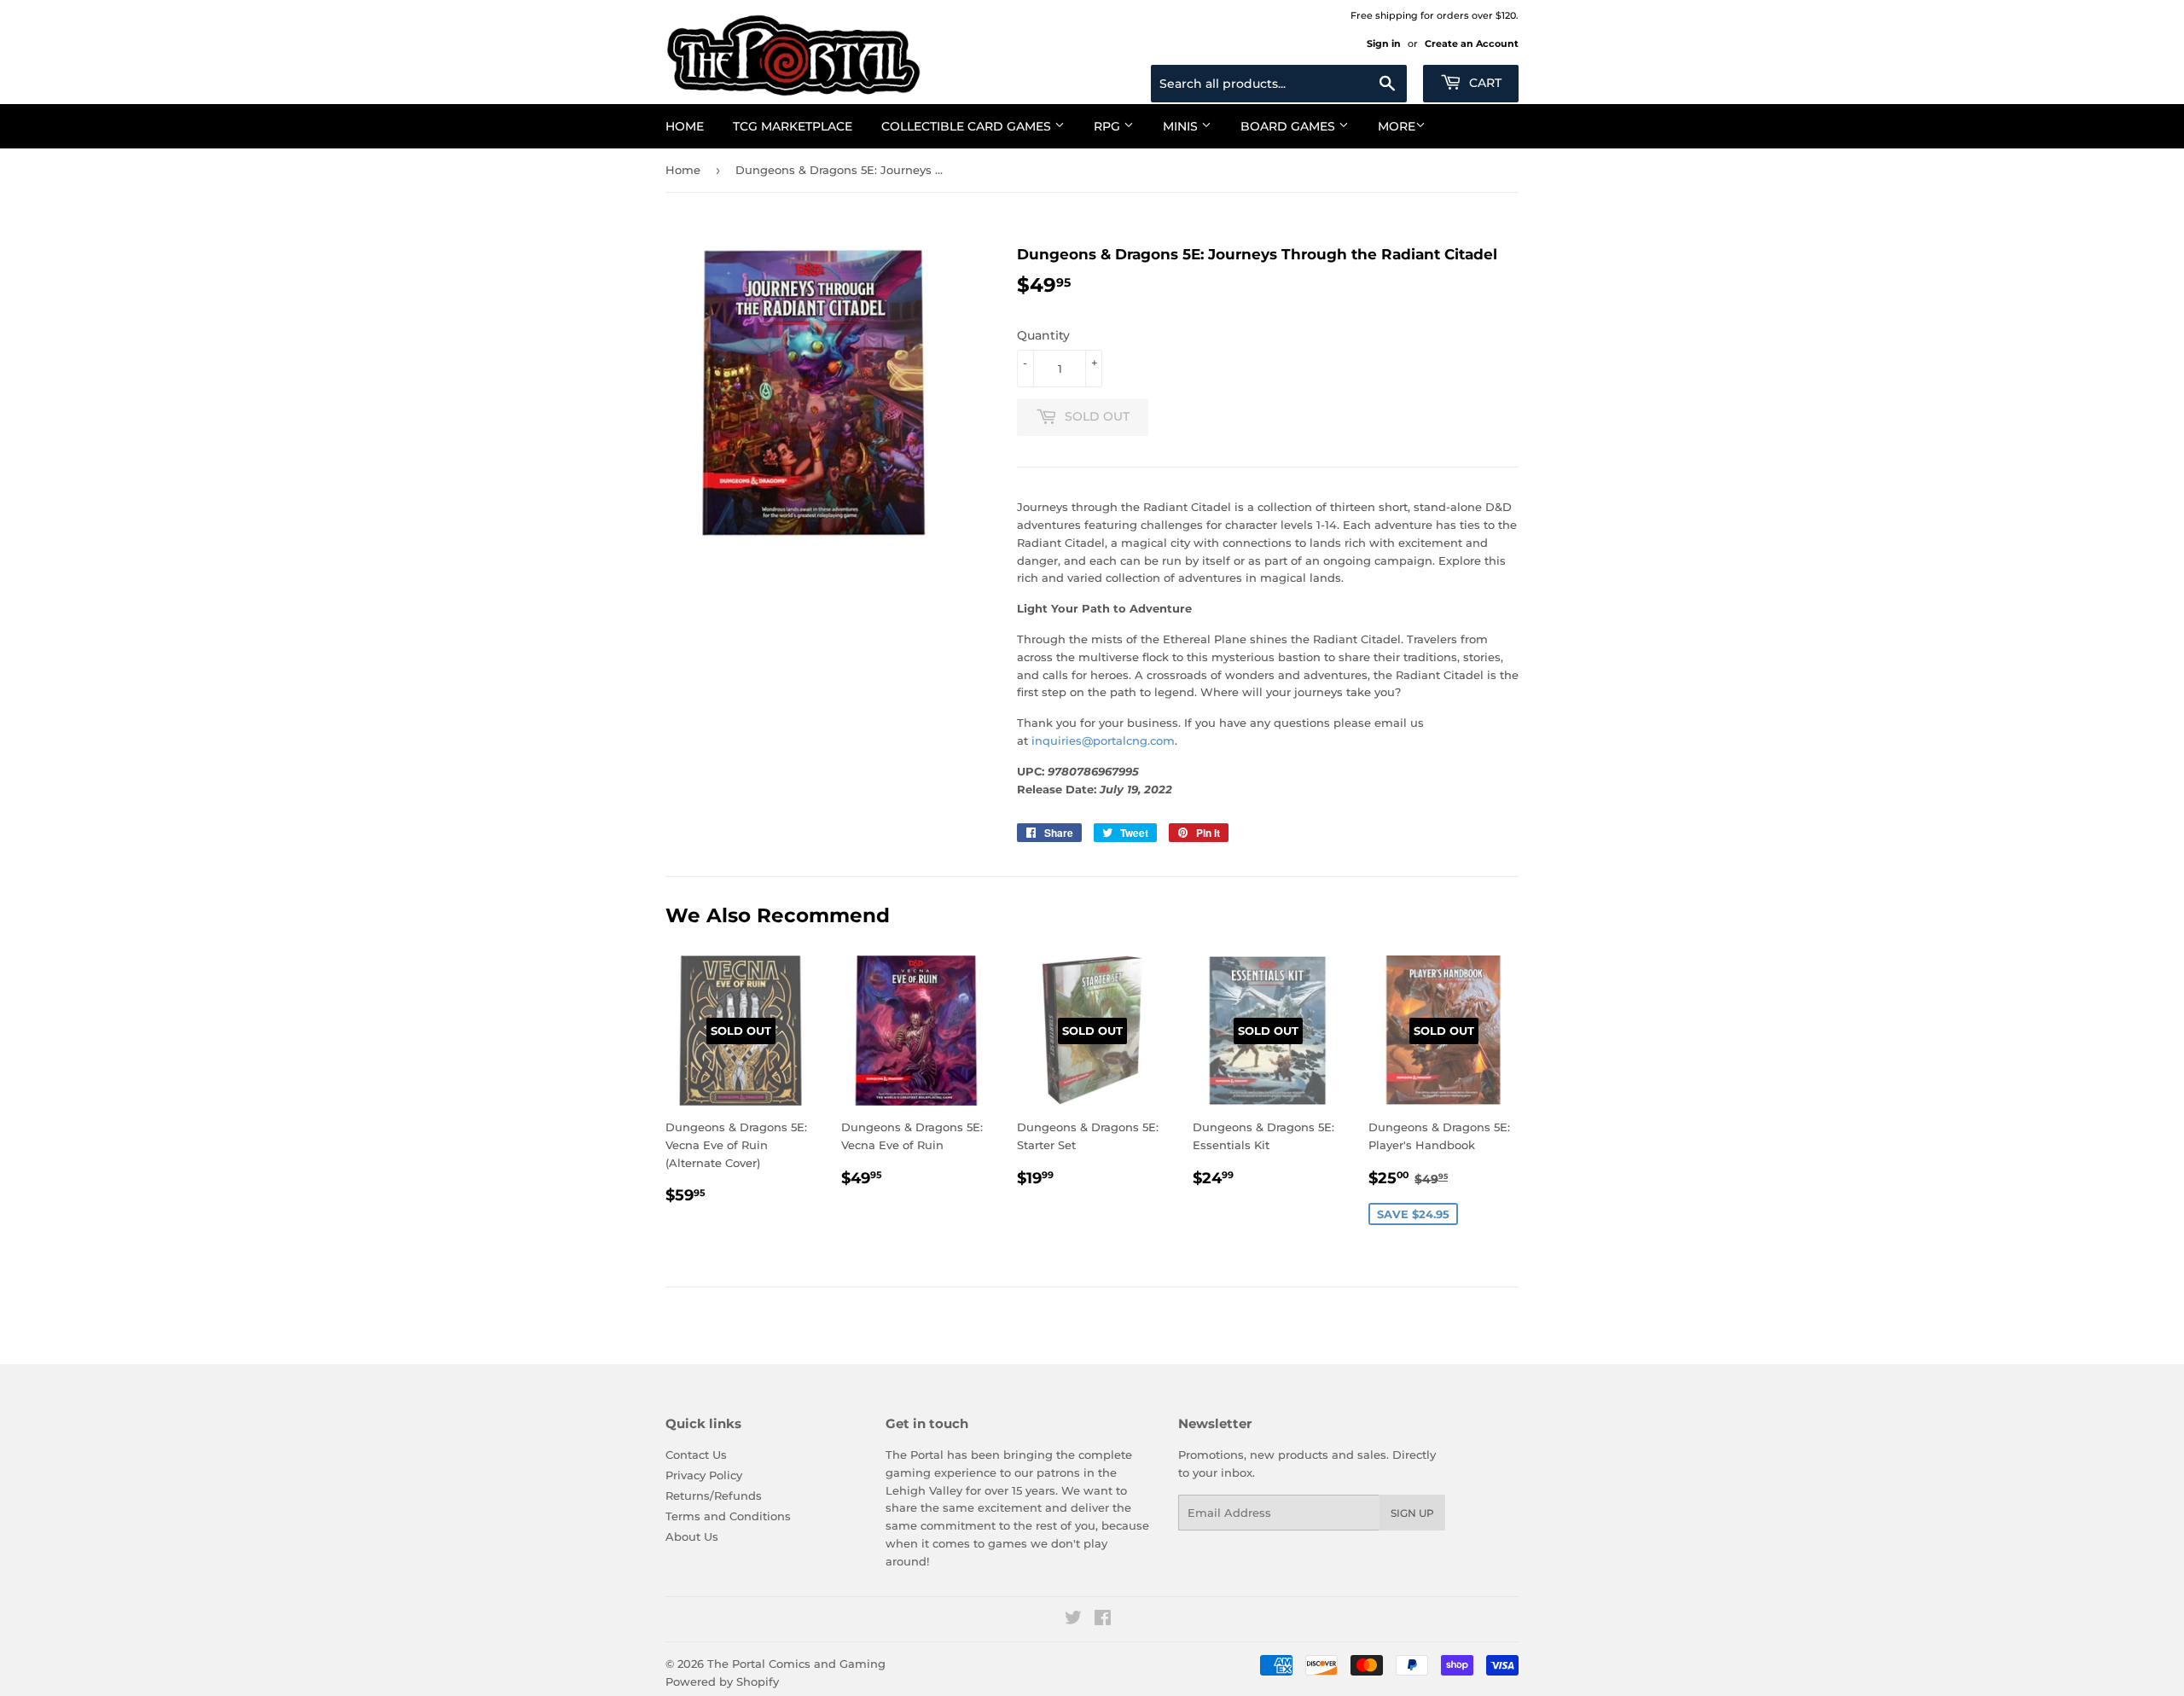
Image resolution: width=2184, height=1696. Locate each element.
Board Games (1289, 126)
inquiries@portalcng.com (1103, 741)
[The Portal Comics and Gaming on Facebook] (1103, 1620)
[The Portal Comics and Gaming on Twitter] (1073, 1620)
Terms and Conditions (728, 1516)
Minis (1182, 126)
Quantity (1043, 335)
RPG (1109, 126)
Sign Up (1412, 1513)
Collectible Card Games (968, 126)
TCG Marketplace (793, 126)
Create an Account (1472, 44)
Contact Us (696, 1455)
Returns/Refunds (714, 1496)
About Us (692, 1536)
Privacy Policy (704, 1475)
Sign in (1384, 44)
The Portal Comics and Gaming (796, 1664)
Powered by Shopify (722, 1681)
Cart (1484, 83)
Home (685, 126)
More (1397, 126)
